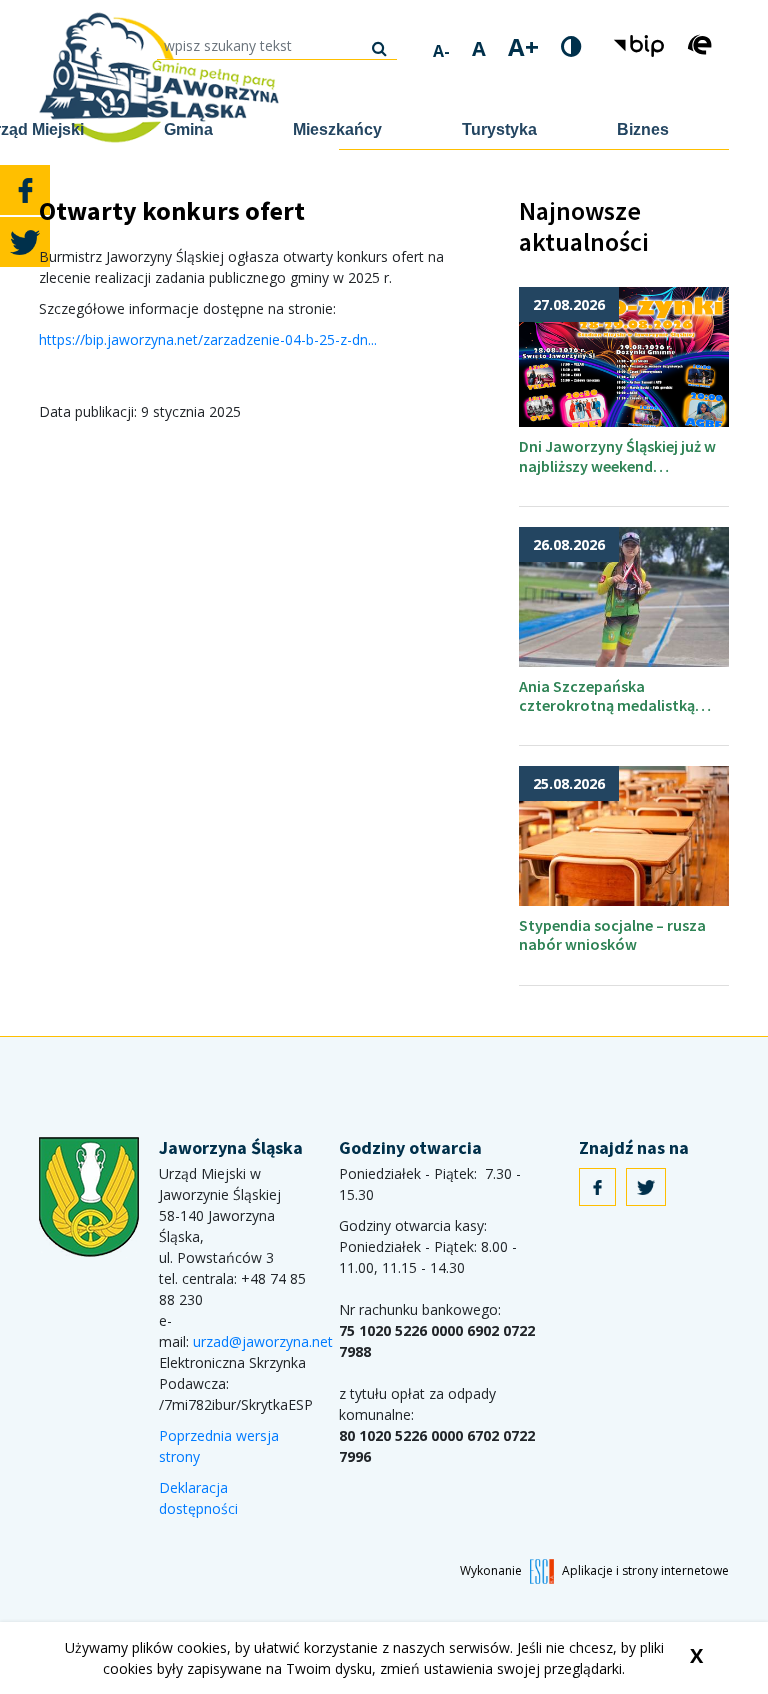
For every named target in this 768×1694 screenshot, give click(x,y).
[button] (641, 45)
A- (441, 51)
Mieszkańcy (337, 129)
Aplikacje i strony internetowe (645, 1570)
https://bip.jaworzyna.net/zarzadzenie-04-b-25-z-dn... (208, 339)
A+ (523, 47)
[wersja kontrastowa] (571, 46)
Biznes (643, 129)
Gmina (188, 129)
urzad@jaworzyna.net (263, 1341)
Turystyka (499, 129)
